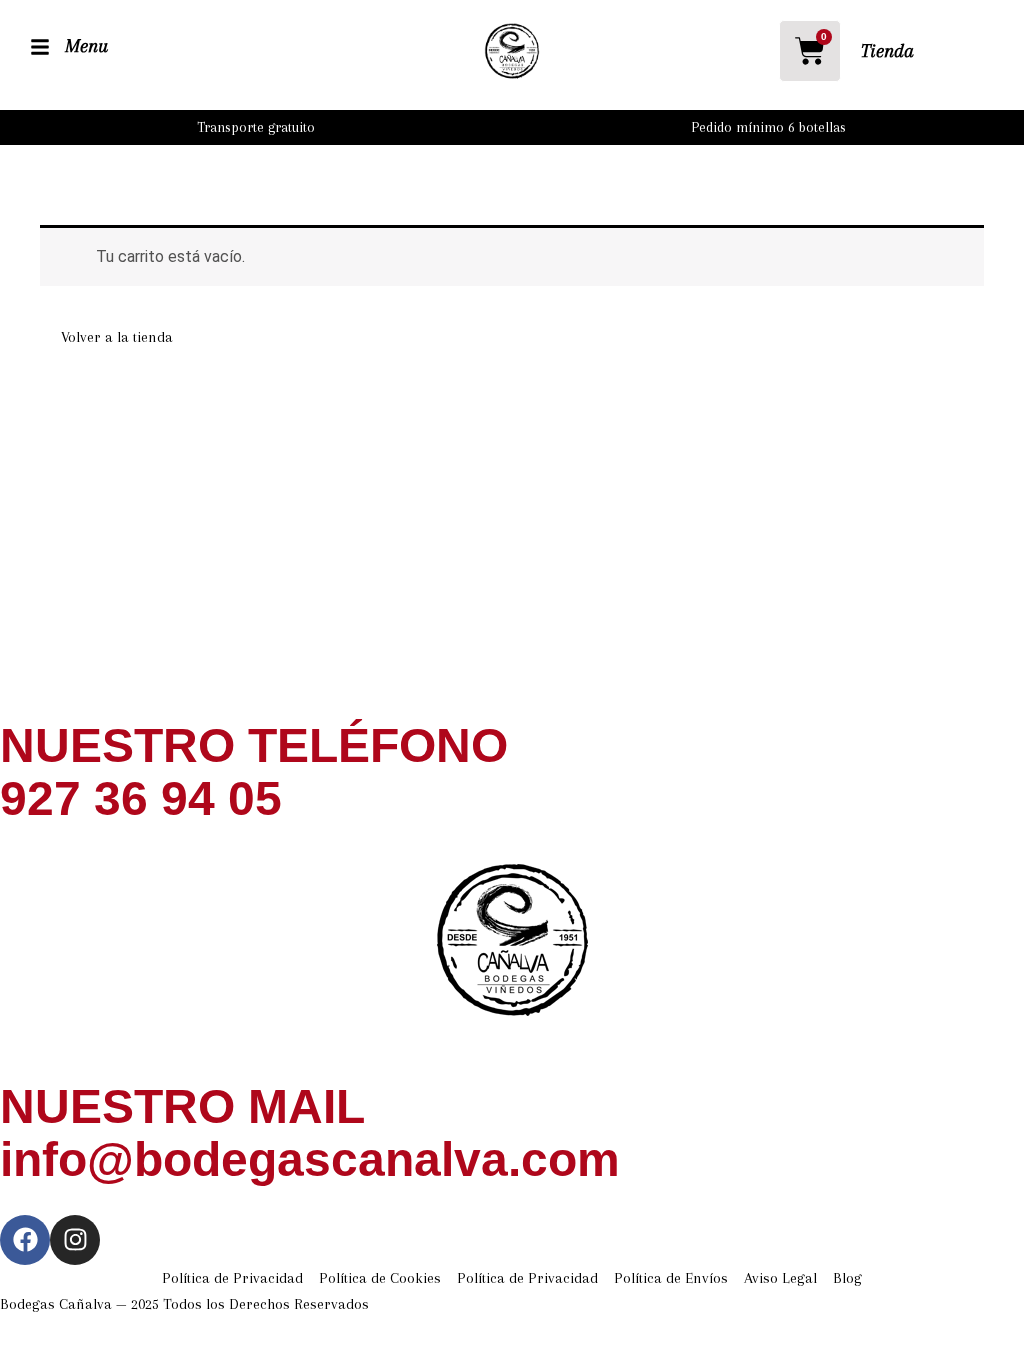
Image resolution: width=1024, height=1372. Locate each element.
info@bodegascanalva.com (310, 1159)
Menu (86, 46)
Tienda (887, 51)
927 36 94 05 (141, 798)
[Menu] (40, 47)
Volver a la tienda (117, 337)
